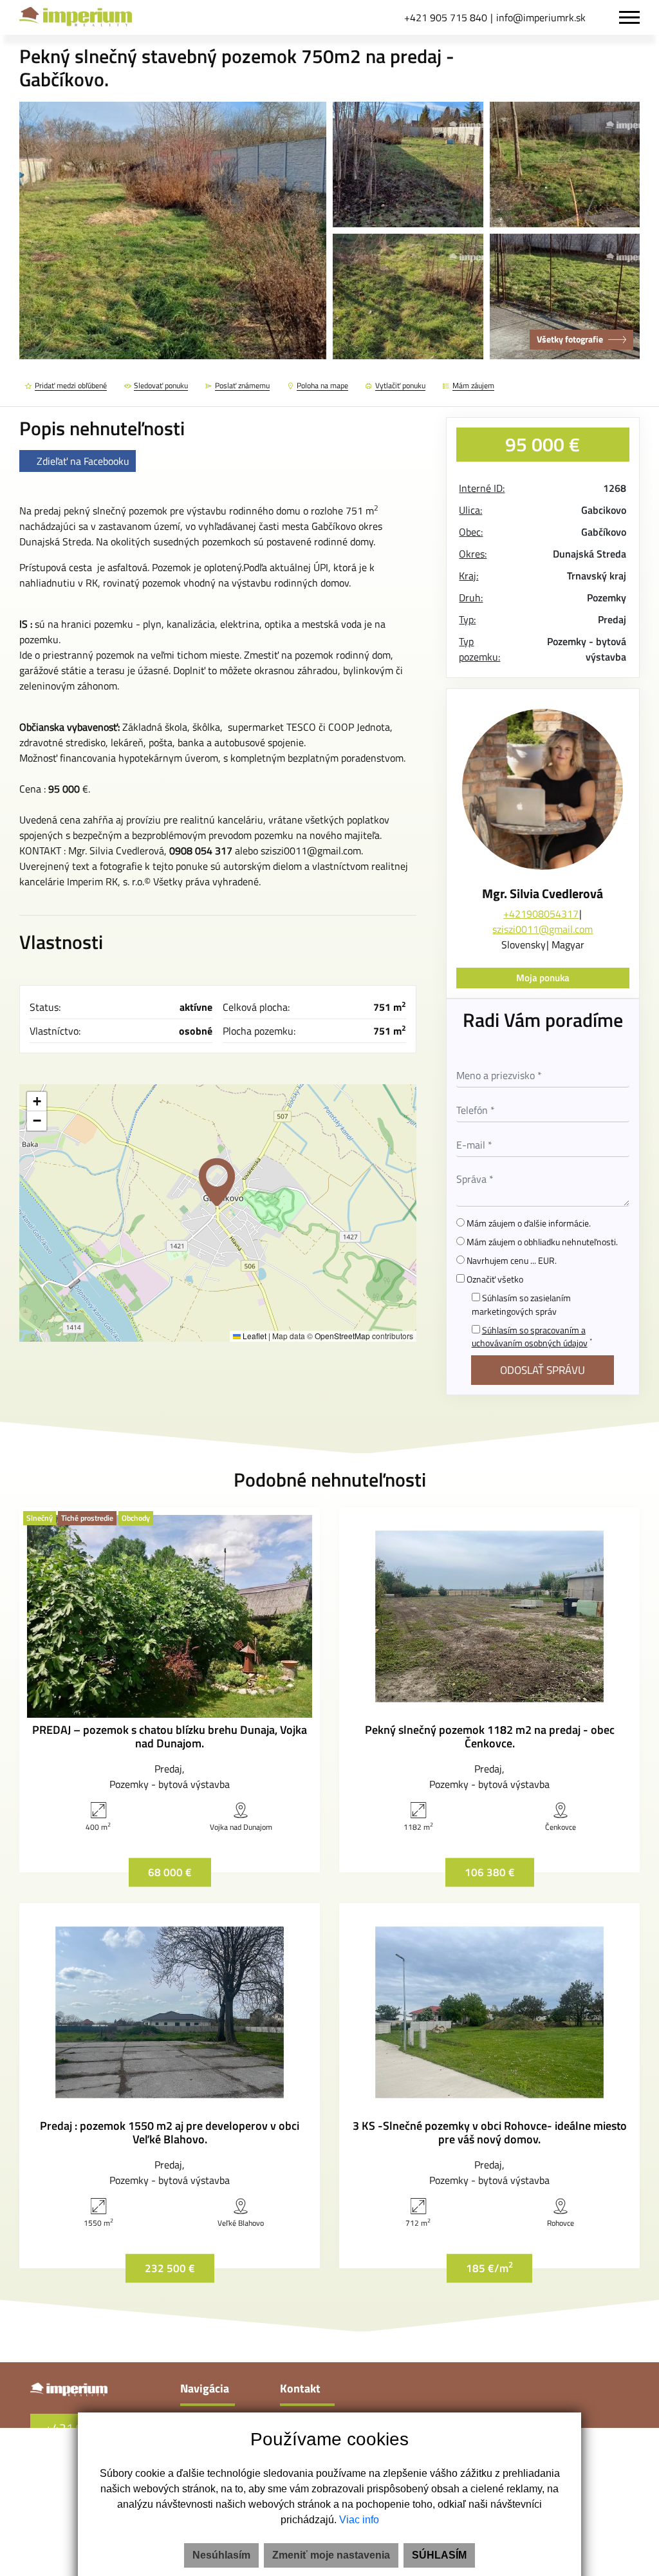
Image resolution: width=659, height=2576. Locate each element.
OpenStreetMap (342, 1336)
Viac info (359, 2520)
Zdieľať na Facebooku (83, 461)
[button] (217, 1182)
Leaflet (254, 1336)
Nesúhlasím (221, 2555)
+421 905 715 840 (446, 17)
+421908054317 (541, 914)
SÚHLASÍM (439, 2555)
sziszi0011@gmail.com (543, 929)
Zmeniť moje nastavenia (331, 2555)
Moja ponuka (543, 978)
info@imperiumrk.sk (541, 17)
